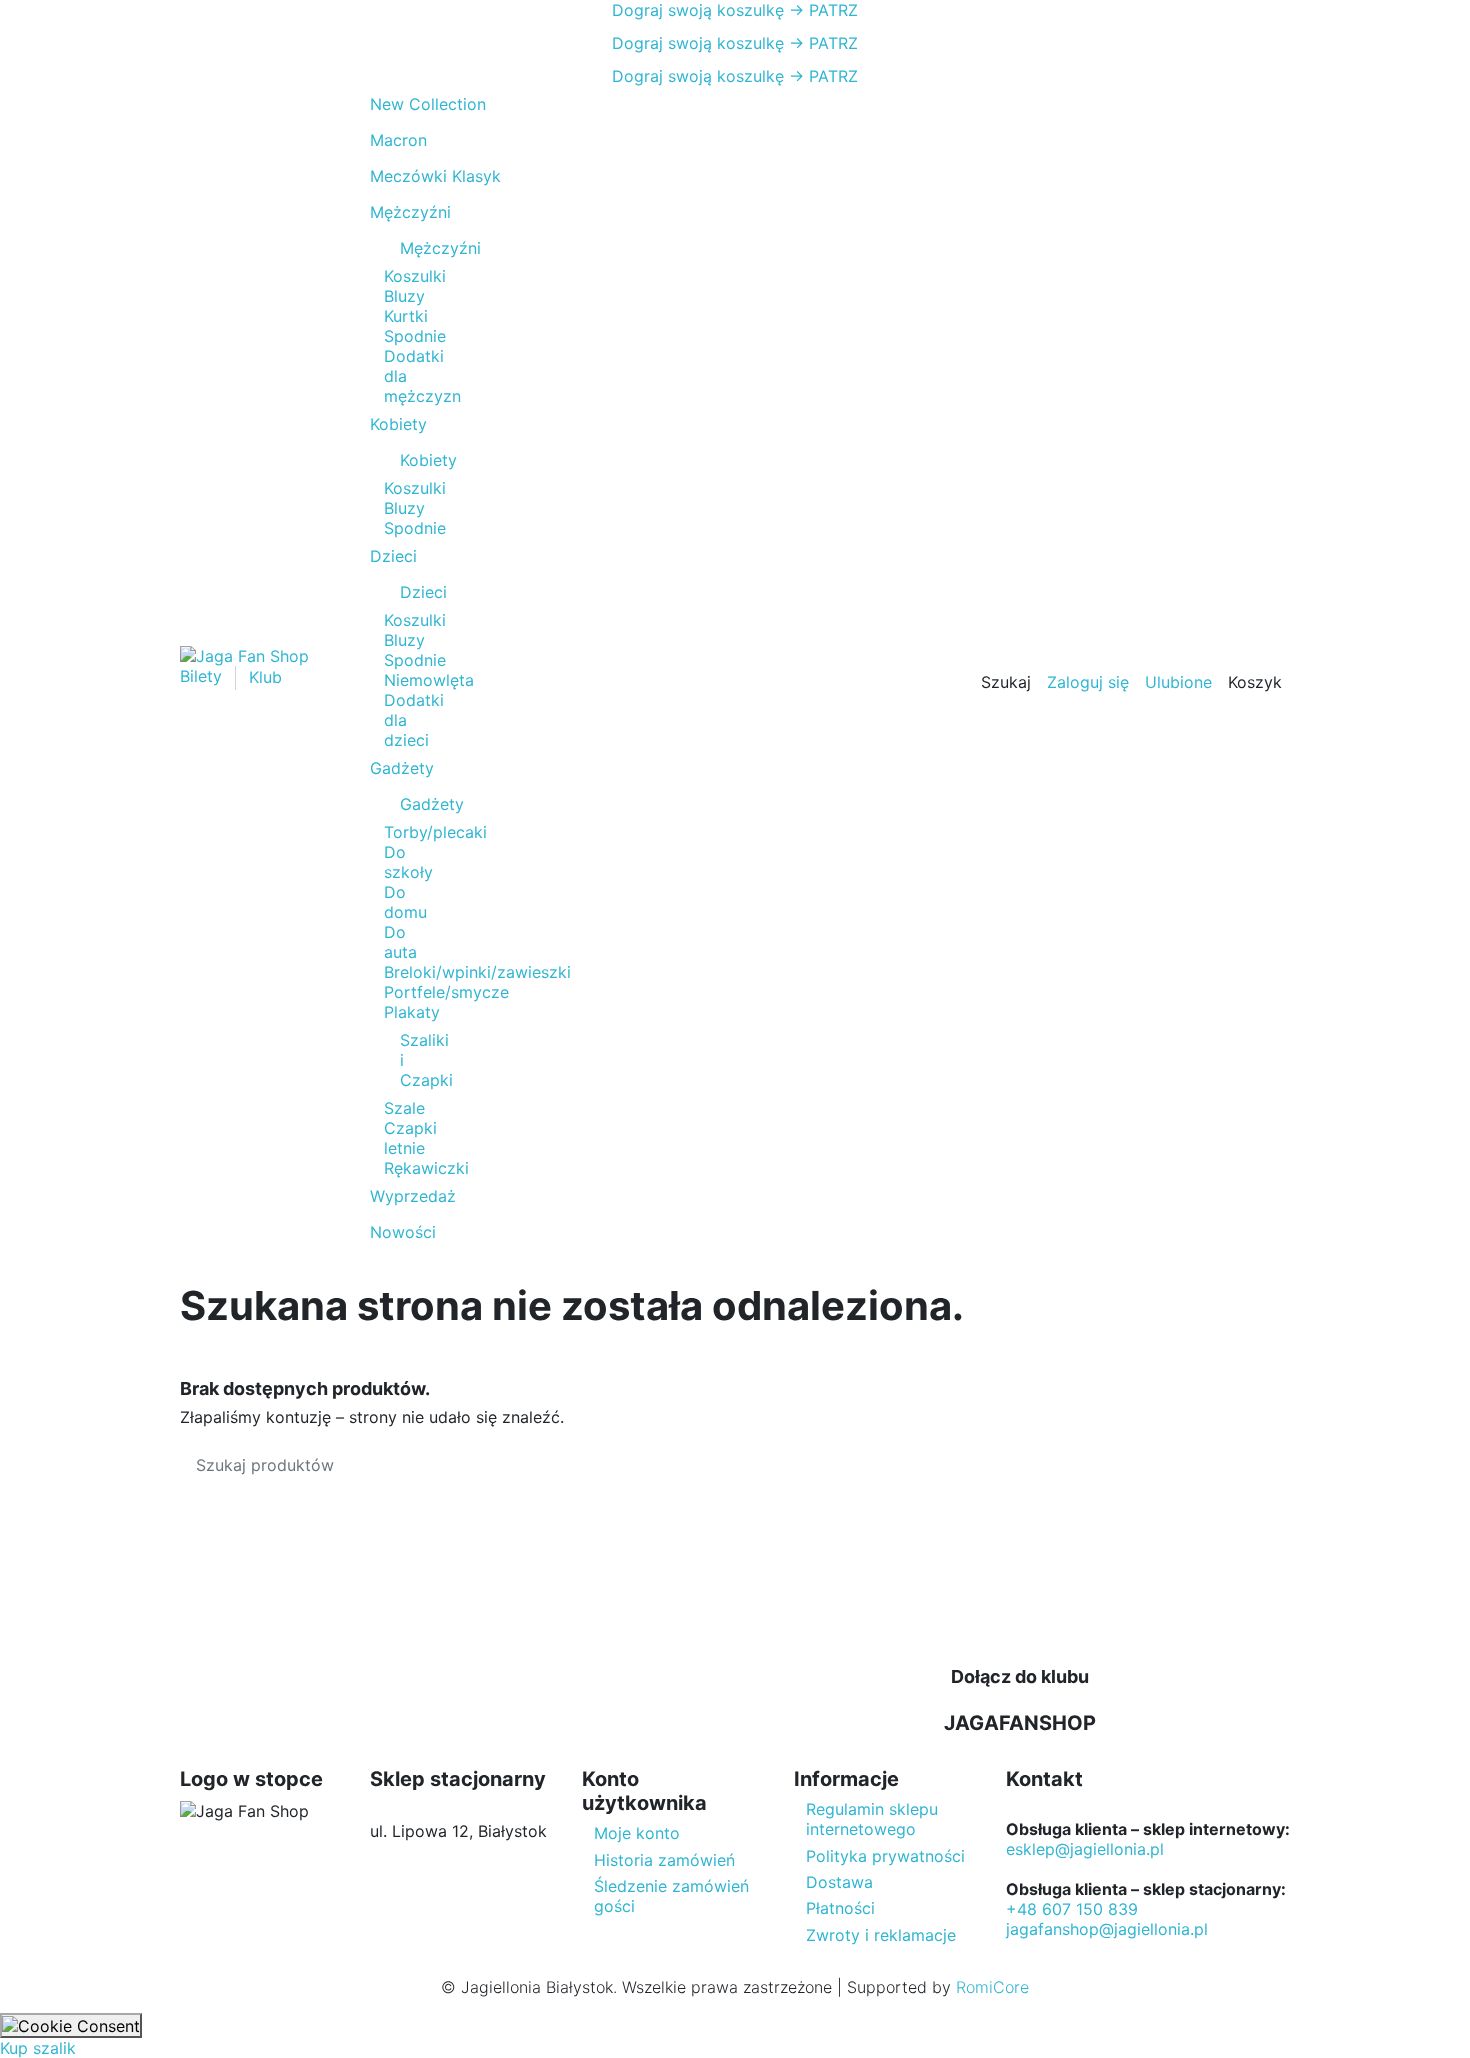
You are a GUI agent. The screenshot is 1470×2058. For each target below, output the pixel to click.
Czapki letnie (410, 1138)
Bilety (203, 677)
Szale (404, 1108)
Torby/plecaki (435, 832)
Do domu (405, 902)
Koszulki (415, 276)
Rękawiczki (426, 1168)
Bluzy (404, 296)
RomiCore (992, 1987)
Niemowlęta (429, 680)
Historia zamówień (664, 1860)
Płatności (840, 1908)
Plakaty (412, 1012)
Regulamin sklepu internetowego (872, 1819)
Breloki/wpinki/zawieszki (477, 972)
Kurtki (406, 316)
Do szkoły (408, 862)
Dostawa (839, 1882)
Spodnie (415, 336)
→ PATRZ (821, 10)
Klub (265, 677)
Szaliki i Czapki (410, 1060)
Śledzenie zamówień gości (671, 1896)
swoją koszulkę (698, 10)
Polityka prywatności (885, 1856)
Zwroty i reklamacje (881, 1935)
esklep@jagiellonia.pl (1085, 1849)
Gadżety (410, 804)
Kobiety (410, 460)
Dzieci (410, 592)
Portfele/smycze (446, 992)
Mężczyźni (410, 248)
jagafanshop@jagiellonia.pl (1107, 1929)
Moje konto (637, 1833)
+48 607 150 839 (1072, 1909)
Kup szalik (38, 2048)
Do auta (400, 942)
